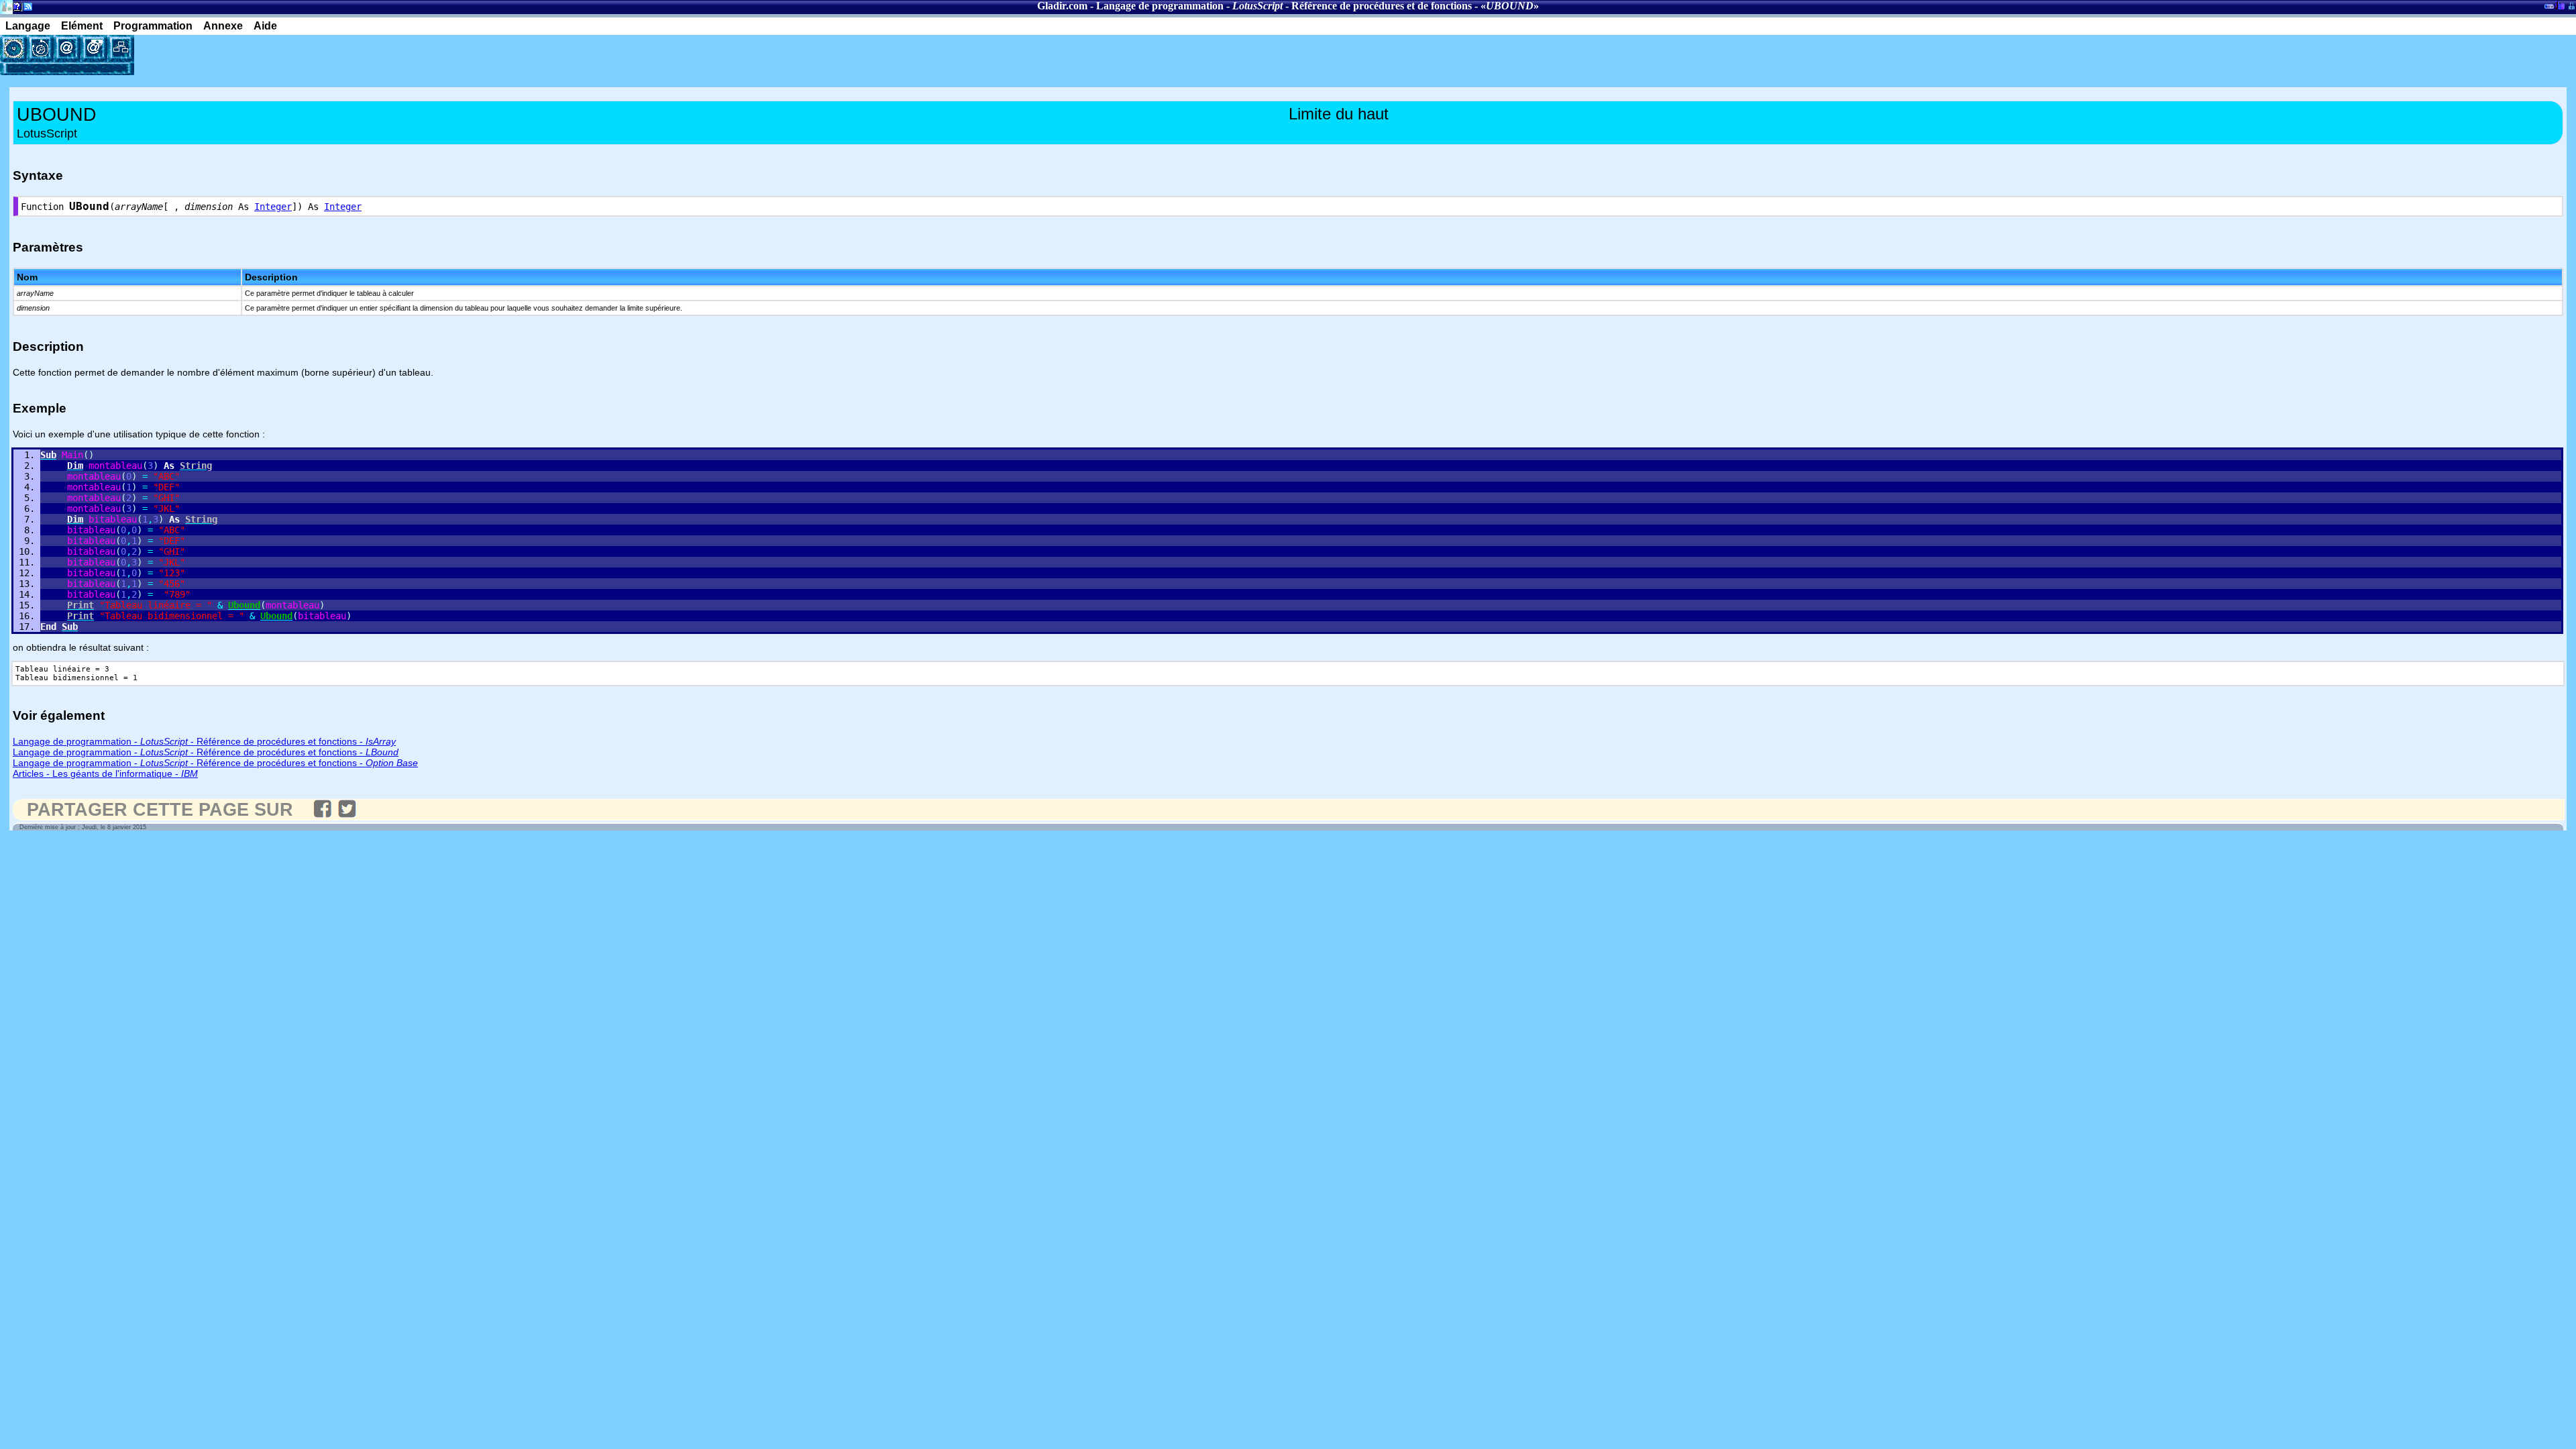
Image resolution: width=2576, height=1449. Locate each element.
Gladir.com (1062, 6)
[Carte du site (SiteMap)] (121, 48)
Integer (273, 207)
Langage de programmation (1160, 6)
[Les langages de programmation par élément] (13, 48)
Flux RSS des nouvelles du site (25, 9)
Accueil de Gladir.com (6, 6)
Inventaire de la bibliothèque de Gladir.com (2560, 5)
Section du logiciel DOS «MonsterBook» (2549, 9)
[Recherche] (40, 48)
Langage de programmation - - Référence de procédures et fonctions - (204, 741)
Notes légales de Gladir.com (15, 9)
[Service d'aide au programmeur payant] (94, 48)
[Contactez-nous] (67, 48)
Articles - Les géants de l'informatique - (105, 773)
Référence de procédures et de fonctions (1382, 6)
